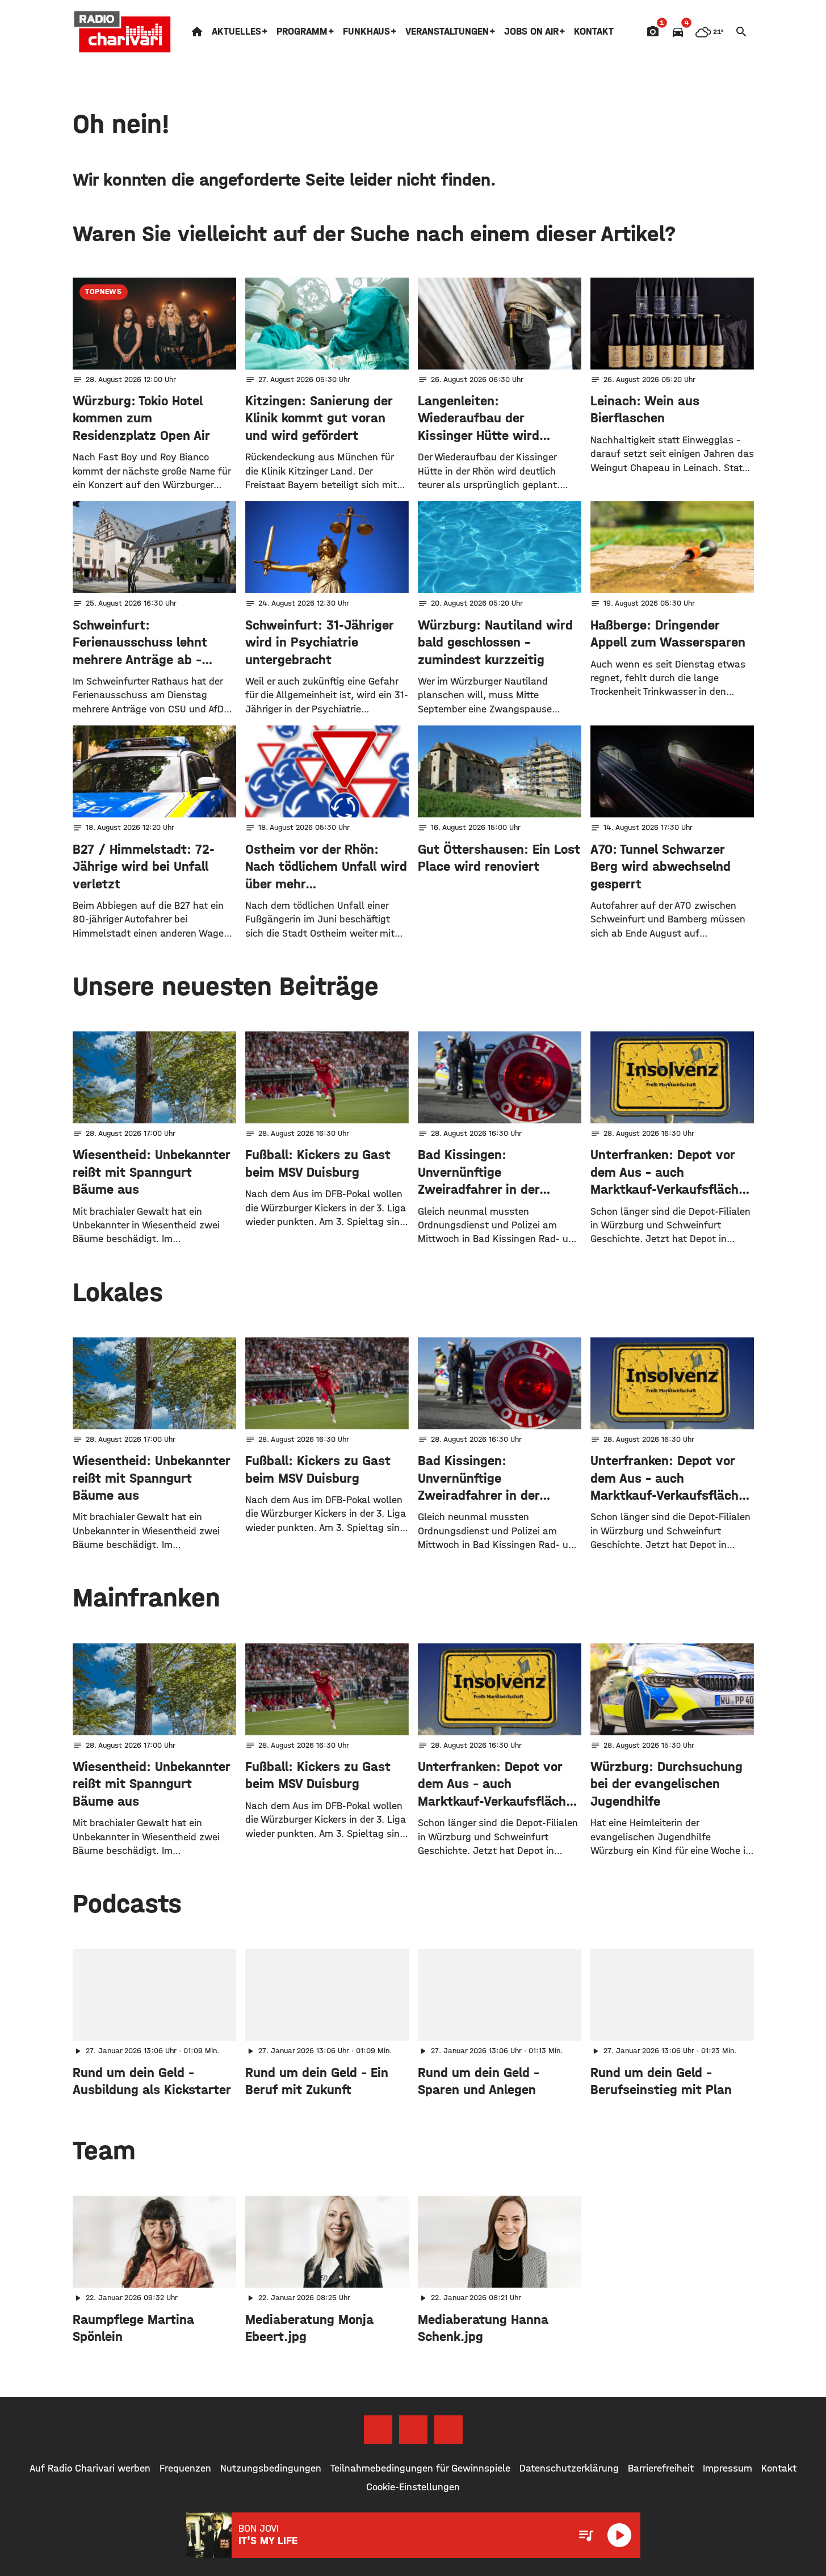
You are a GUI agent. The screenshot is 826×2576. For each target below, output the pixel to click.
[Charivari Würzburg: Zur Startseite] (123, 32)
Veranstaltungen (447, 32)
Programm (302, 32)
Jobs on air (531, 32)
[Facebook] (378, 2430)
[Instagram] (413, 2430)
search (741, 32)
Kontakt (594, 32)
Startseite (197, 32)
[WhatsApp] (448, 2430)
